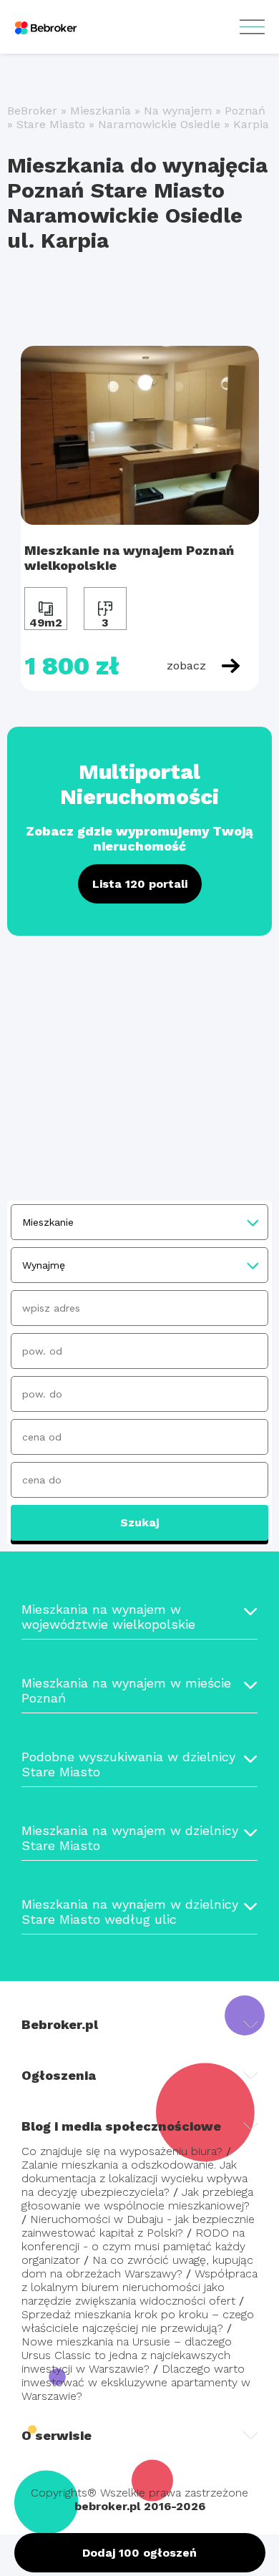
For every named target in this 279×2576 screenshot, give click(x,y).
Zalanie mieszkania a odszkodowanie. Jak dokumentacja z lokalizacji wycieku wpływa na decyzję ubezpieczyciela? (134, 2178)
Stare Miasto (51, 124)
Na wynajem (178, 111)
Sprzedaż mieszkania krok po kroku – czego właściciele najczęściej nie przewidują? (138, 2321)
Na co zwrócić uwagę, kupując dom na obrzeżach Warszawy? (137, 2267)
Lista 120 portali (140, 884)
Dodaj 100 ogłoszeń (139, 2553)
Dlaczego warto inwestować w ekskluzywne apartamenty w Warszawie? (136, 2382)
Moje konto (252, 27)
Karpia (251, 124)
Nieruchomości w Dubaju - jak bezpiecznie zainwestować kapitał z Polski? (138, 2226)
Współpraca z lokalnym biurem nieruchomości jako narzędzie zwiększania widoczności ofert (139, 2287)
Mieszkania (101, 111)
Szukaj (139, 1522)
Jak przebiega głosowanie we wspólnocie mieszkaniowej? (137, 2199)
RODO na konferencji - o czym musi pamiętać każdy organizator (133, 2246)
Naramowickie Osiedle (159, 124)
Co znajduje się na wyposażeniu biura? (122, 2151)
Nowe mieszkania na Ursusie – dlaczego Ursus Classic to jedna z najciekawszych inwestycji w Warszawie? (127, 2355)
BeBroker (32, 111)
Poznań (245, 111)
